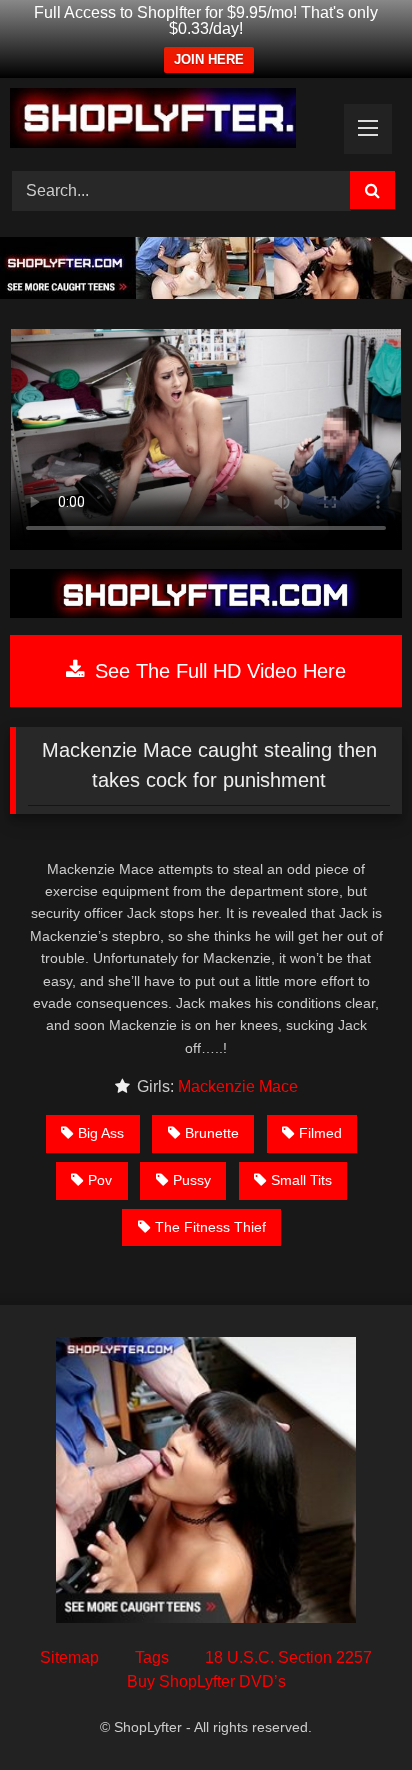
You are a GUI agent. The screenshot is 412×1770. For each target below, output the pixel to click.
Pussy (192, 1180)
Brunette (212, 1133)
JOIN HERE (209, 59)
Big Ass (101, 1133)
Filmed (320, 1133)
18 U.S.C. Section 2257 (288, 1657)
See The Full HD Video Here (217, 671)
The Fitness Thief (210, 1227)
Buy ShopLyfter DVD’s (206, 1681)
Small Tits (301, 1180)
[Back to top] (350, 1710)
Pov (100, 1180)
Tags (152, 1657)
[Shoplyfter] (169, 121)
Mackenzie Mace (238, 1086)
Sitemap (69, 1657)
